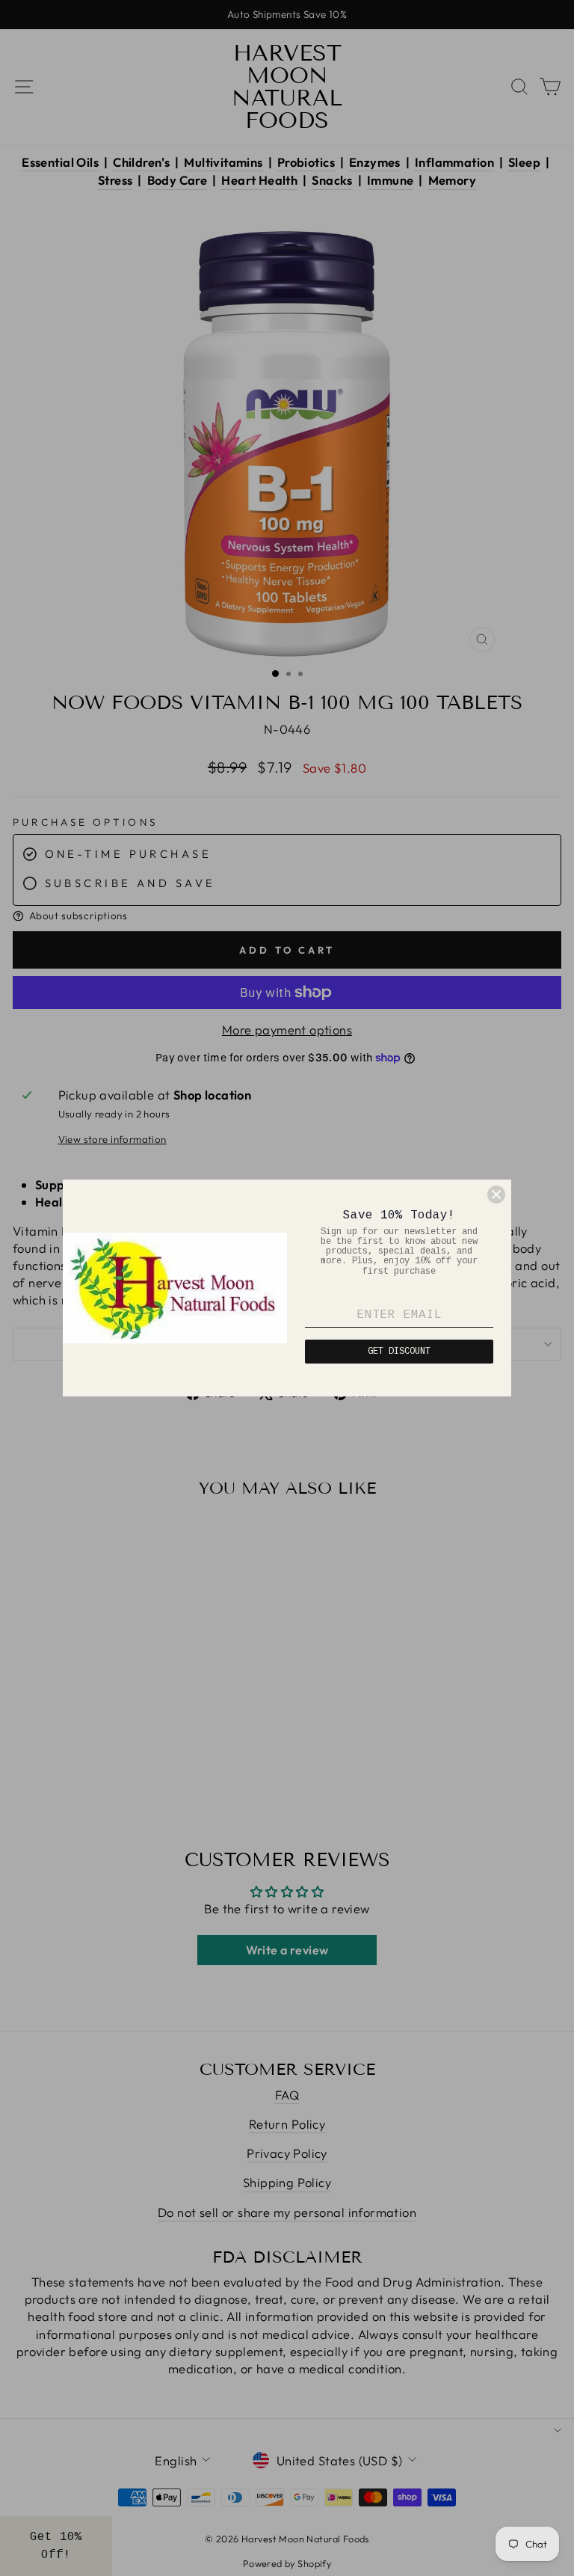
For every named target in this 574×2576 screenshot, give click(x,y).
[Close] (496, 1195)
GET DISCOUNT (399, 1352)
